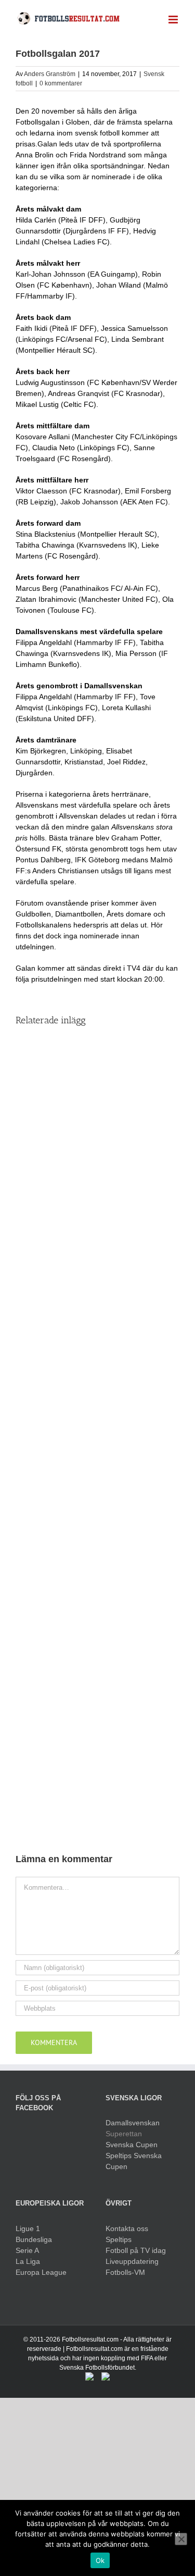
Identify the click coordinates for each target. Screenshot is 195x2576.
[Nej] (181, 2539)
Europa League (41, 2272)
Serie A (27, 2250)
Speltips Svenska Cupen (134, 2161)
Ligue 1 (28, 2228)
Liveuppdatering (132, 2261)
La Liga (28, 2261)
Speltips (119, 2239)
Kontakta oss (127, 2228)
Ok (100, 2560)
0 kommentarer (61, 83)
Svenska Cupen (132, 2145)
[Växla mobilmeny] (174, 20)
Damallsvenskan (133, 2123)
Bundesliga (34, 2239)
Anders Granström (50, 74)
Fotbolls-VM (125, 2272)
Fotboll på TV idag (136, 2250)
